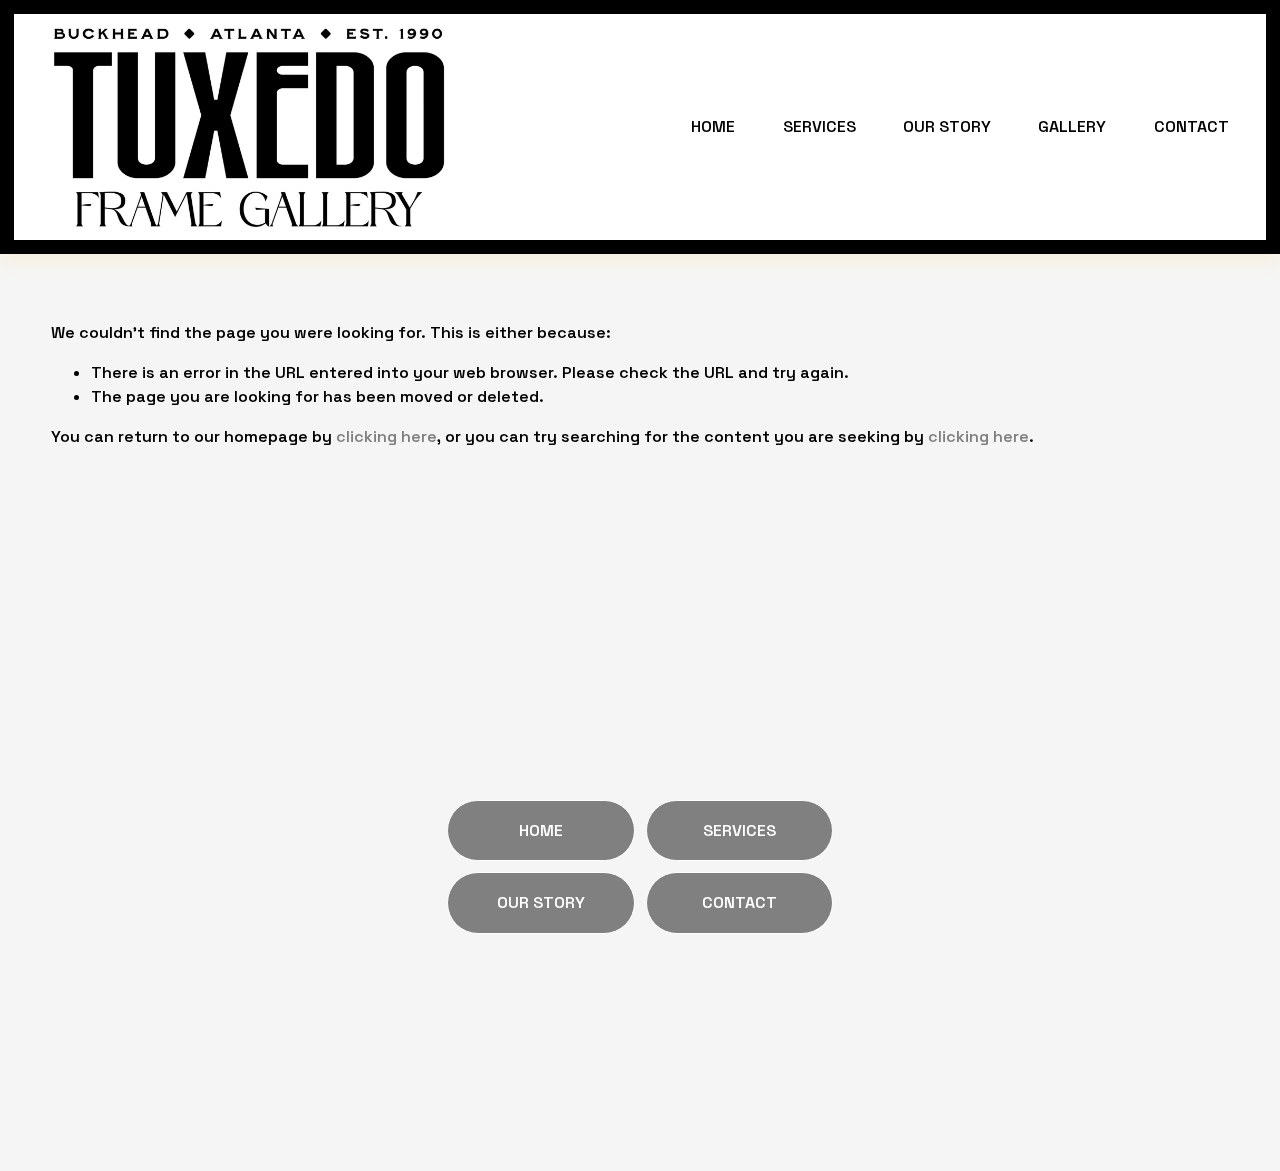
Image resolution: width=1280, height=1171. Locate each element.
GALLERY (1072, 126)
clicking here (386, 436)
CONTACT (1191, 126)
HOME (713, 126)
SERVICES (819, 126)
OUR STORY (947, 126)
